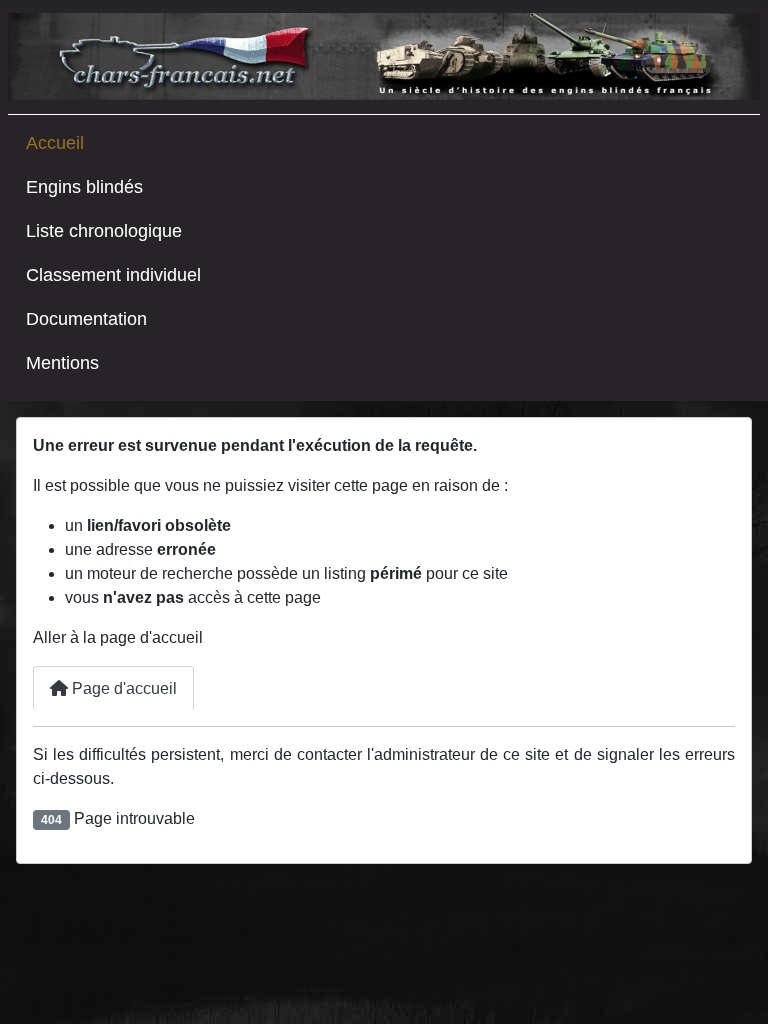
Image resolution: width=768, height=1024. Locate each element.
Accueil (55, 143)
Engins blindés (84, 187)
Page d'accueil (122, 688)
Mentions (62, 363)
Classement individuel (113, 275)
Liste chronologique (104, 231)
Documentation (86, 319)
